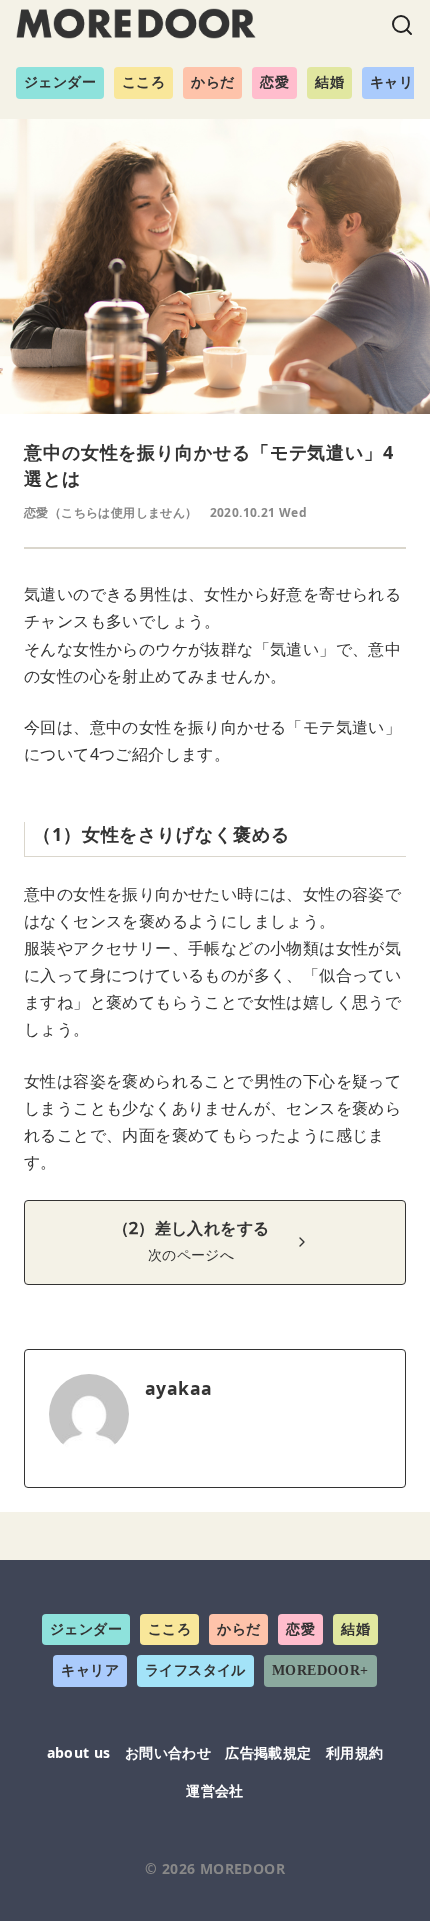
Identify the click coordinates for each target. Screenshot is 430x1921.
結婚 (329, 82)
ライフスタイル (195, 1670)
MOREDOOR (242, 1868)
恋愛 (274, 82)
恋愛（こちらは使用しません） (111, 512)
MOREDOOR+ (320, 1670)
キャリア (90, 1670)
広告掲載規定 (268, 1752)
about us (79, 1752)
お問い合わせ (168, 1752)
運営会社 (215, 1790)
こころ (143, 82)
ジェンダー (60, 82)
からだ (212, 82)
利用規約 (355, 1752)
